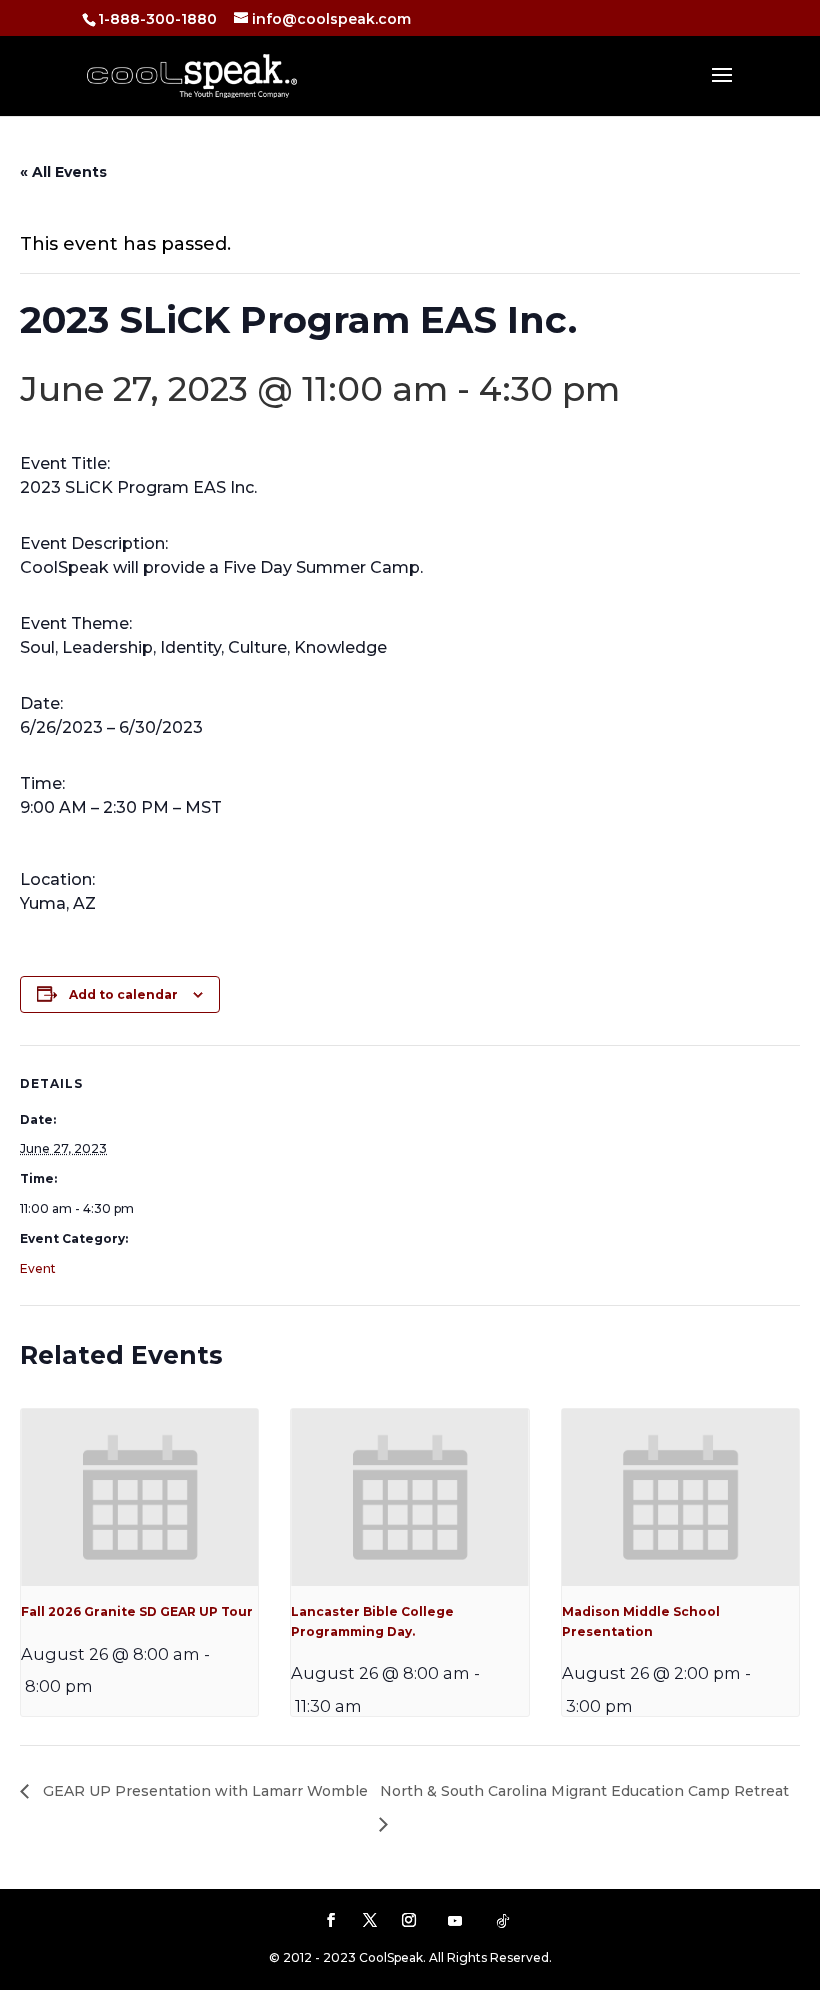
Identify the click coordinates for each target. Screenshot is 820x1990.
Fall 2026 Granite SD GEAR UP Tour (137, 1611)
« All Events (63, 172)
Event (38, 1268)
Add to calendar (123, 994)
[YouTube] (455, 1921)
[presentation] (139, 1498)
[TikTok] (503, 1921)
